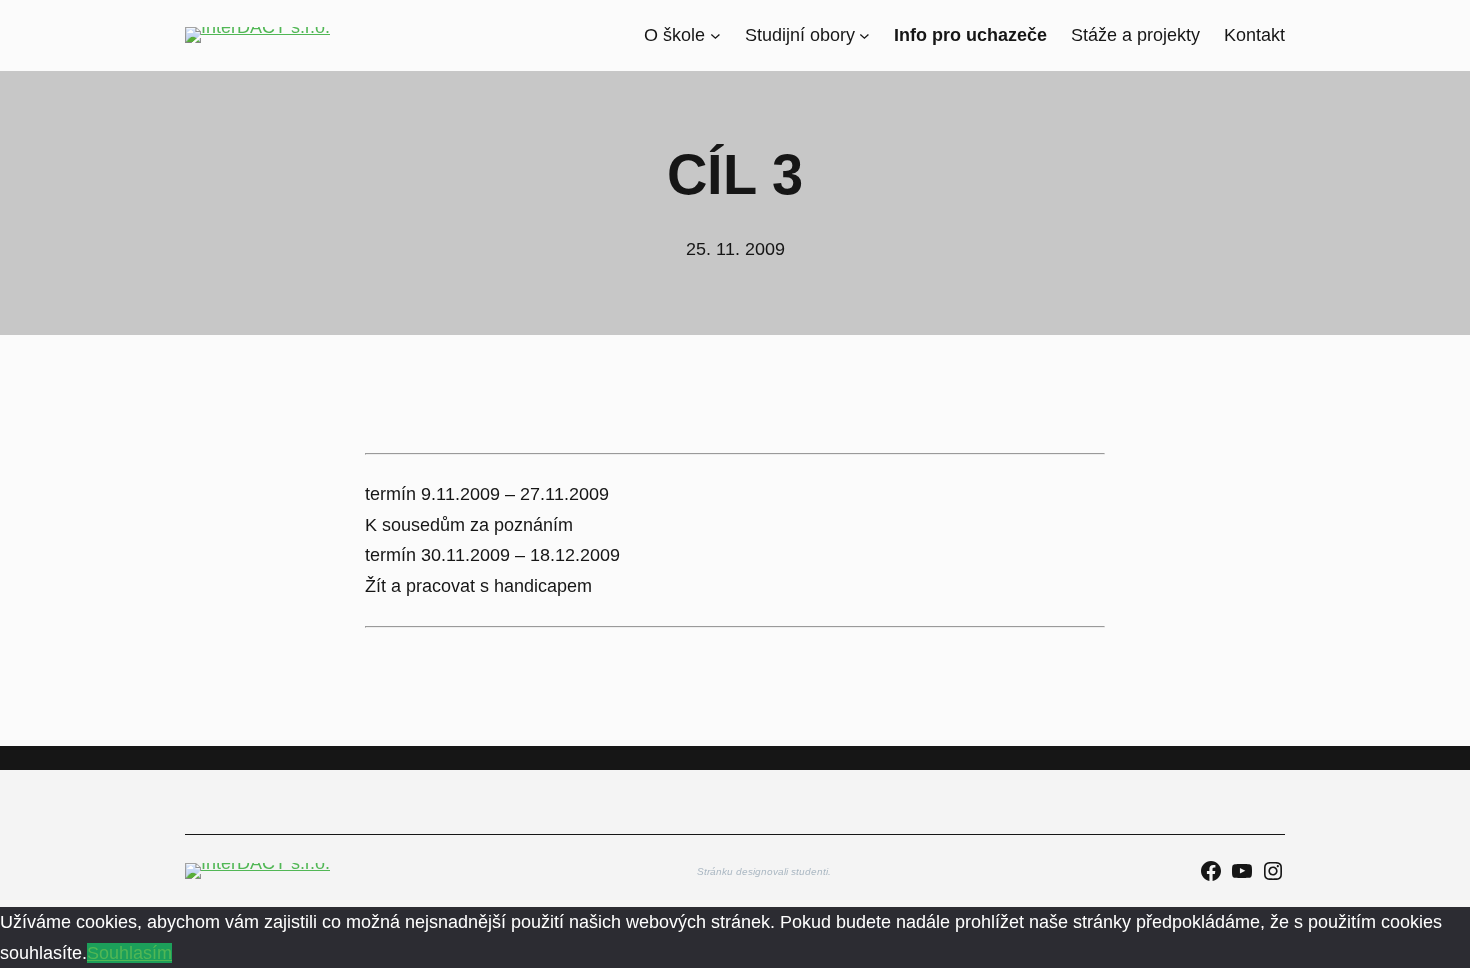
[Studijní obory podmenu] (864, 35)
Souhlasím (129, 953)
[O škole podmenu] (715, 35)
